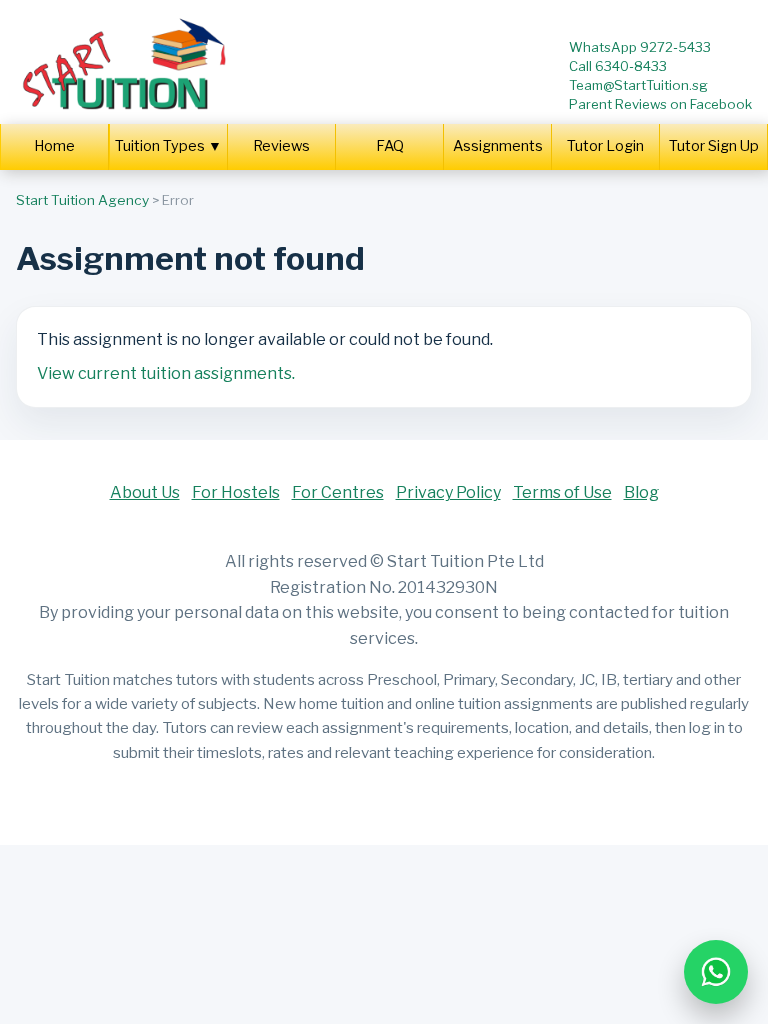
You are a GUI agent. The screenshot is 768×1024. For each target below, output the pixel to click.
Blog (641, 492)
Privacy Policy (448, 492)
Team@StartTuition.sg (638, 85)
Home (54, 146)
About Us (145, 492)
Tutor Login (605, 146)
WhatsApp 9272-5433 (640, 47)
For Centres (338, 492)
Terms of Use (562, 492)
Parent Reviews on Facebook (660, 104)
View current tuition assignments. (166, 373)
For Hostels (236, 492)
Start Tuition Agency (82, 200)
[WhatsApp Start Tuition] (716, 972)
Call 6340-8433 (618, 66)
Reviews (281, 146)
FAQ (390, 146)
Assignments (498, 146)
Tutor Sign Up (714, 146)
